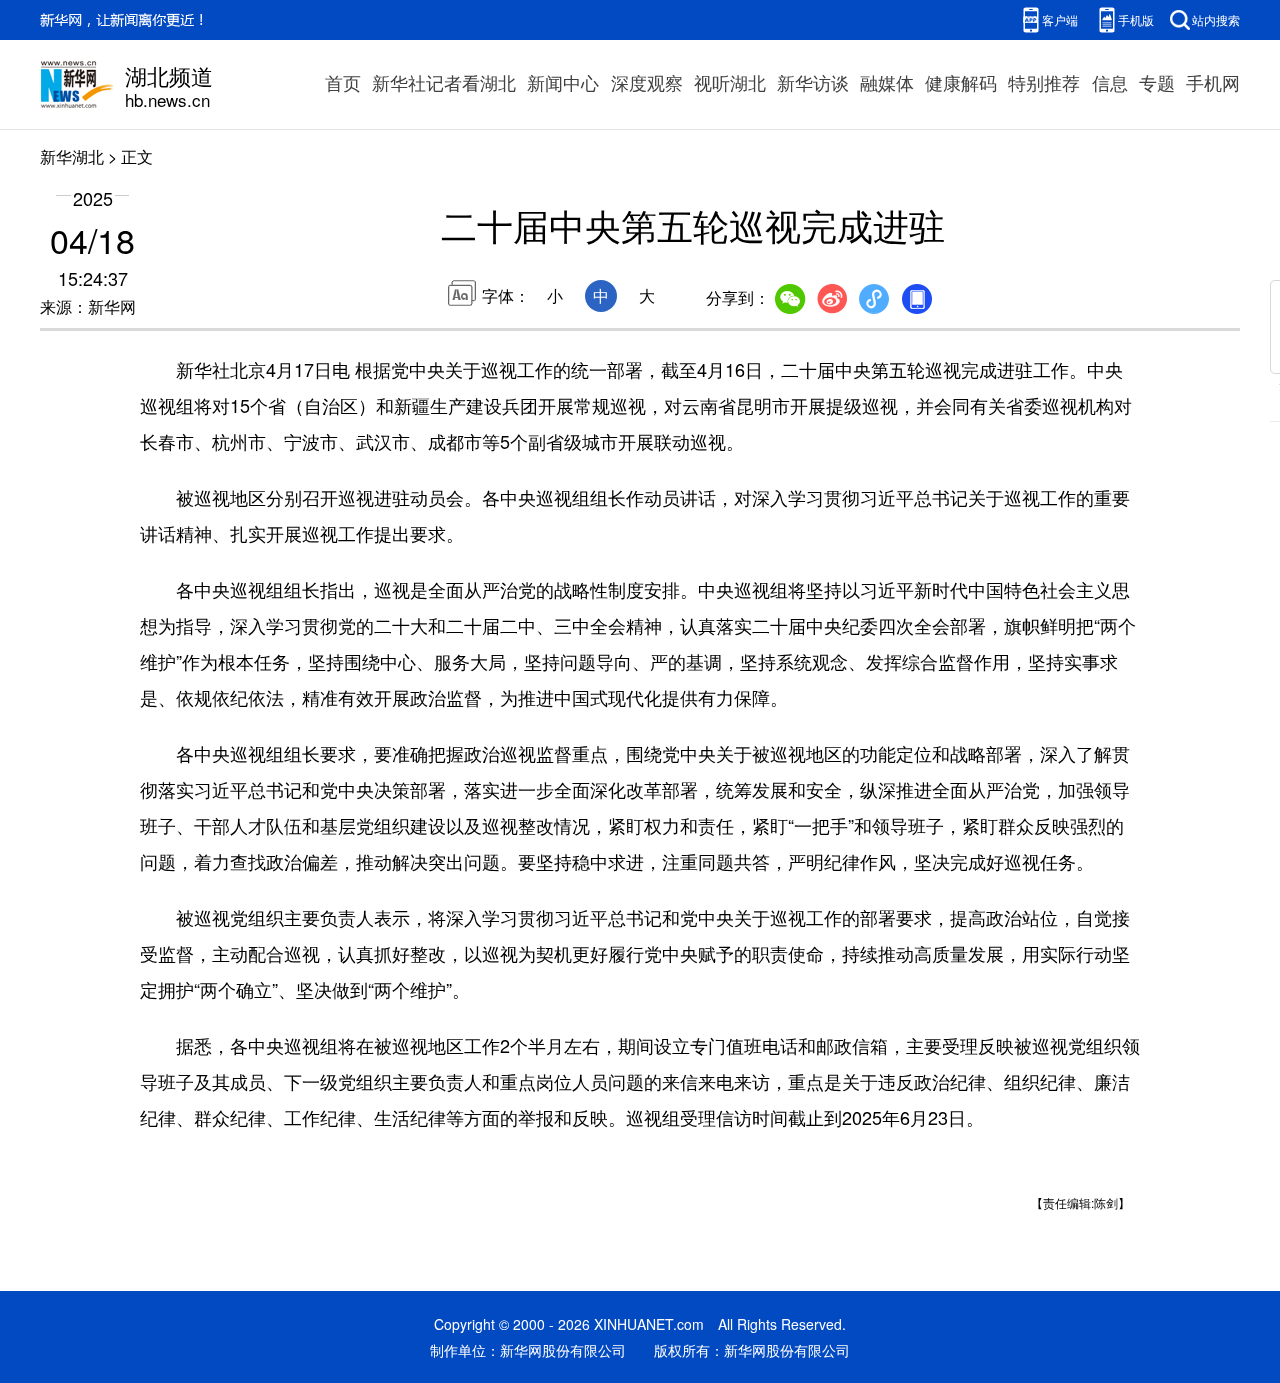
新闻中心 (563, 82)
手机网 (1213, 82)
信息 (1110, 82)
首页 (343, 82)
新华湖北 (72, 156)
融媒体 (887, 82)
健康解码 (961, 82)
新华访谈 (813, 82)
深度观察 (647, 82)
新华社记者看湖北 (444, 82)
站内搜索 (1216, 19)
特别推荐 (1044, 82)
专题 (1157, 82)
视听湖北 (730, 82)
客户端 (1060, 19)
